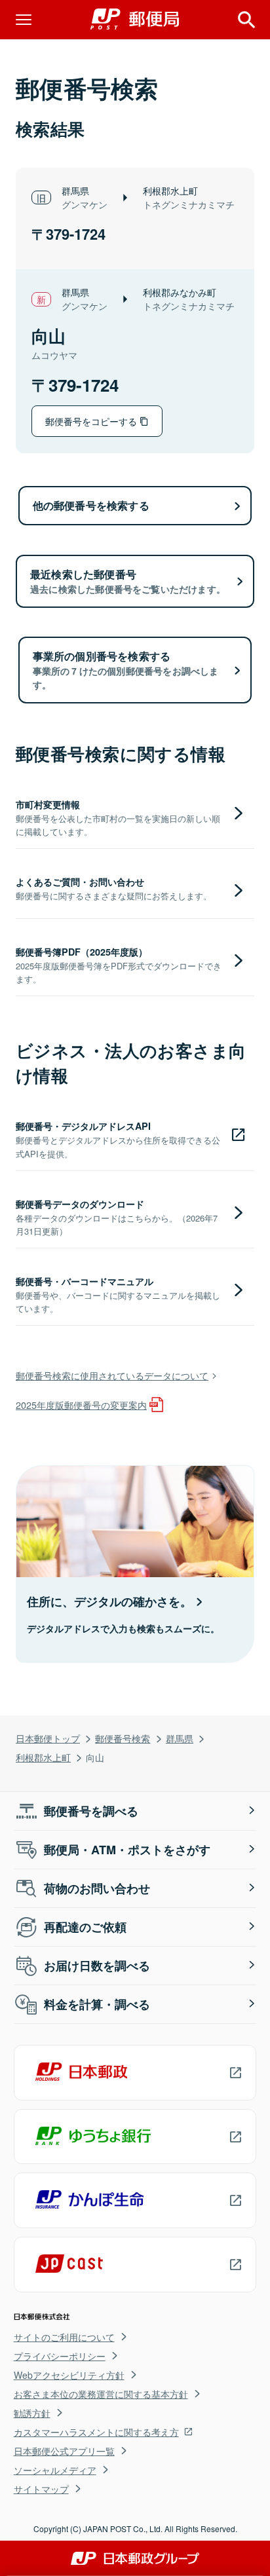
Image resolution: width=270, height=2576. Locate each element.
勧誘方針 (32, 2413)
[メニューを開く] (24, 20)
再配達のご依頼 (85, 1927)
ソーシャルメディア (55, 2470)
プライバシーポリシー (60, 2356)
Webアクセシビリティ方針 (69, 2375)
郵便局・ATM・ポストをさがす (127, 1850)
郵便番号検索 (123, 1738)
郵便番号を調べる (91, 1811)
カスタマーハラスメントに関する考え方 (96, 2432)
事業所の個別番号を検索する (126, 670)
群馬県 (180, 1738)
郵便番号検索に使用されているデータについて (112, 1375)
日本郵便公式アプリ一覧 (64, 2451)
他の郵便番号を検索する (91, 505)
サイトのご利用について (64, 2337)
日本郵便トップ (48, 1738)
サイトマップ (41, 2489)
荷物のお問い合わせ (97, 1888)
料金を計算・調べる (97, 2004)
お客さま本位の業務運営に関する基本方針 (101, 2394)
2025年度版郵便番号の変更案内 (81, 1405)
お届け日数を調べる (97, 1966)
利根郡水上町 (43, 1757)
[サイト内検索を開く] (246, 20)
